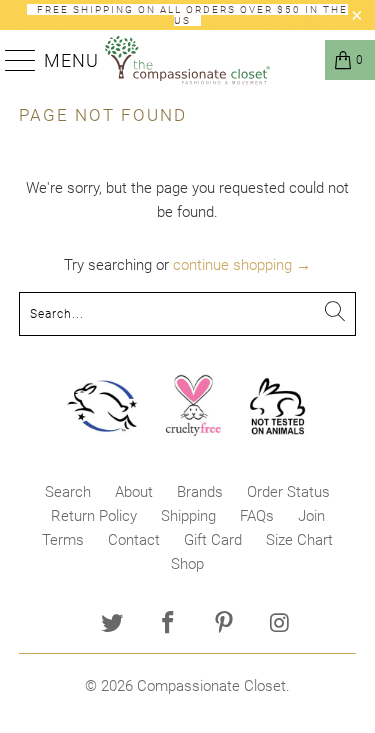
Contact (134, 540)
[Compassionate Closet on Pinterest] (225, 624)
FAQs (257, 516)
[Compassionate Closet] (188, 60)
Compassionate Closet (211, 686)
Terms (63, 540)
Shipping (188, 516)
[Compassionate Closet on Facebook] (169, 624)
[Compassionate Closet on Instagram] (280, 624)
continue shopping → (242, 265)
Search (68, 492)
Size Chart (299, 540)
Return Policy (94, 516)
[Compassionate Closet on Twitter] (113, 624)
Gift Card (213, 540)
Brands (200, 492)
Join (311, 516)
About (134, 492)
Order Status (288, 492)
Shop (187, 564)
